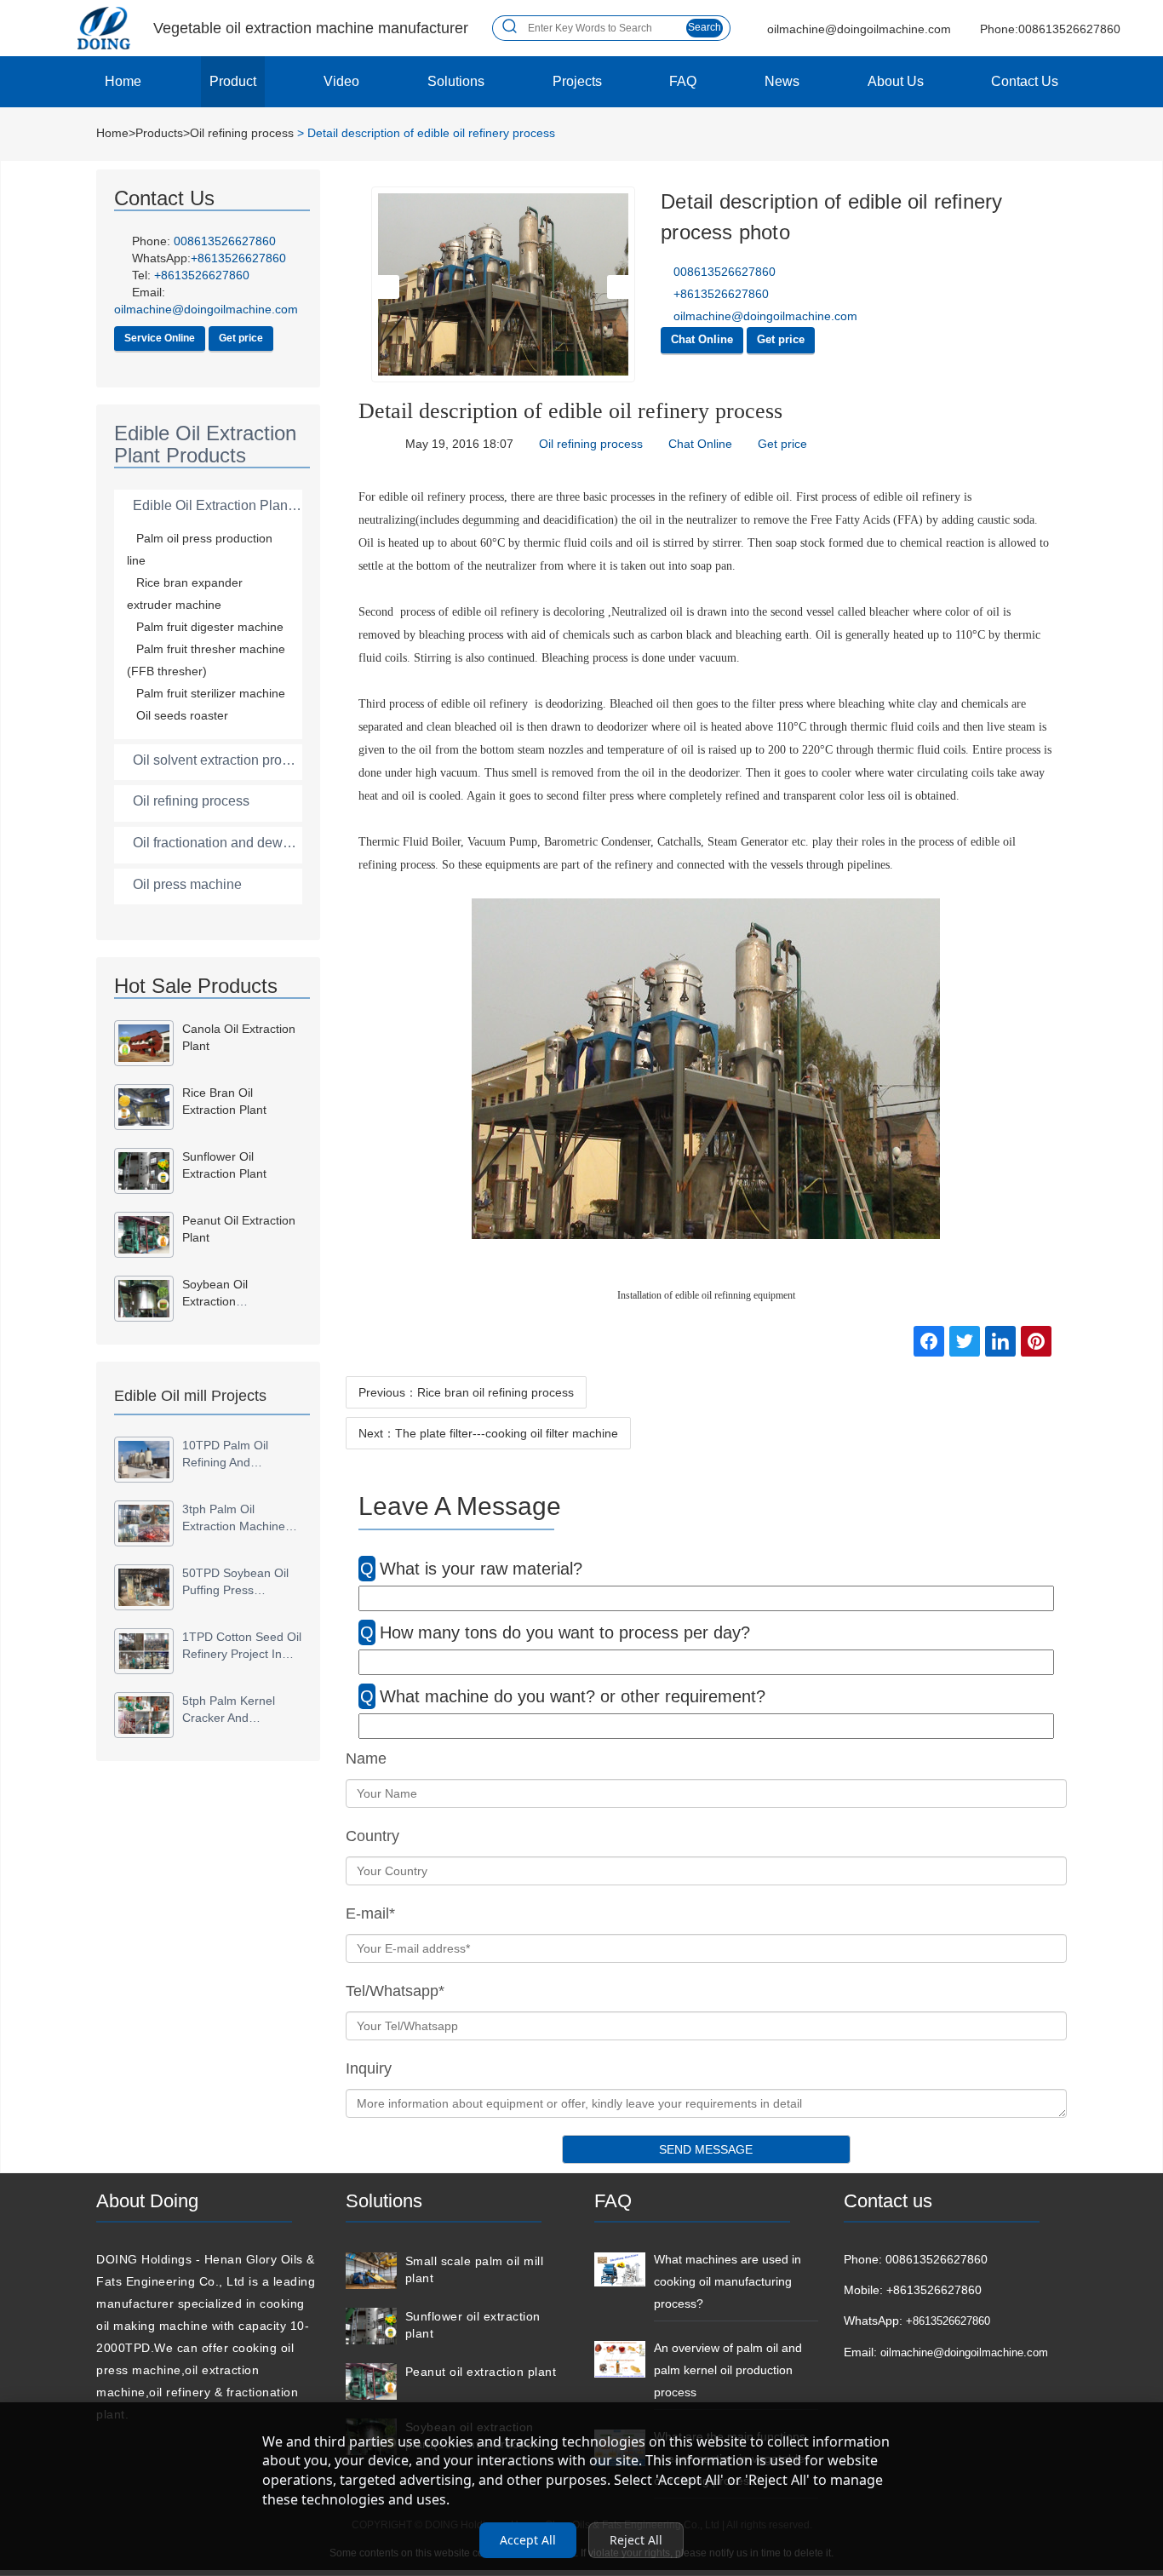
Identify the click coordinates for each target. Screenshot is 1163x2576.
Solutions (456, 81)
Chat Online (702, 339)
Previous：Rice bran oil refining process (466, 1392)
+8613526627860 (202, 275)
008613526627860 (225, 241)
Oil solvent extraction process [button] (221, 760)
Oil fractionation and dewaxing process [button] (250, 843)
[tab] (208, 506)
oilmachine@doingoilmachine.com (764, 316)
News (782, 81)
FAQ (683, 81)
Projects (577, 81)
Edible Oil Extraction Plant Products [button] (241, 505)
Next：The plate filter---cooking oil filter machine (488, 1433)
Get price (241, 338)
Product (233, 81)
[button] (389, 287)
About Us (896, 81)
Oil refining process (242, 133)
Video (341, 81)
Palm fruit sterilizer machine (211, 693)
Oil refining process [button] (191, 801)
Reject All (636, 2540)
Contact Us (1025, 81)
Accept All (528, 2540)
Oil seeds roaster (182, 715)
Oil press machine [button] (187, 884)
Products (159, 133)
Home (123, 81)
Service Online (160, 338)
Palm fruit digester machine (210, 627)
